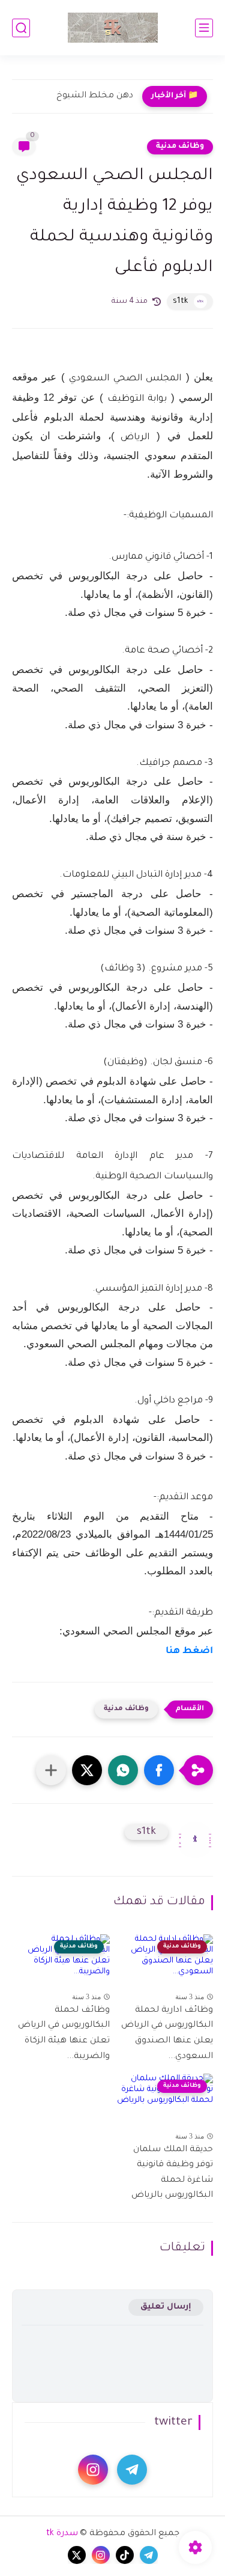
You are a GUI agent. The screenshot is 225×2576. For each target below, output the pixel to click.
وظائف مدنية (180, 147)
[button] (159, 1770)
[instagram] (93, 2470)
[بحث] (21, 28)
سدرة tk (62, 2534)
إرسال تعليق (166, 2307)
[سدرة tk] (113, 28)
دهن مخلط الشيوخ (95, 96)
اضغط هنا (189, 1652)
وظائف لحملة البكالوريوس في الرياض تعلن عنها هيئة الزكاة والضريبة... (64, 2034)
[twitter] (77, 2555)
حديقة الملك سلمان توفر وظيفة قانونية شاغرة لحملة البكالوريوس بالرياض (172, 2173)
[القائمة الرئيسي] (204, 28)
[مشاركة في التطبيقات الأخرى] (51, 1770)
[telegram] (132, 2470)
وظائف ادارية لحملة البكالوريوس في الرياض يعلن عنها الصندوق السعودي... (167, 2034)
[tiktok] (125, 2555)
